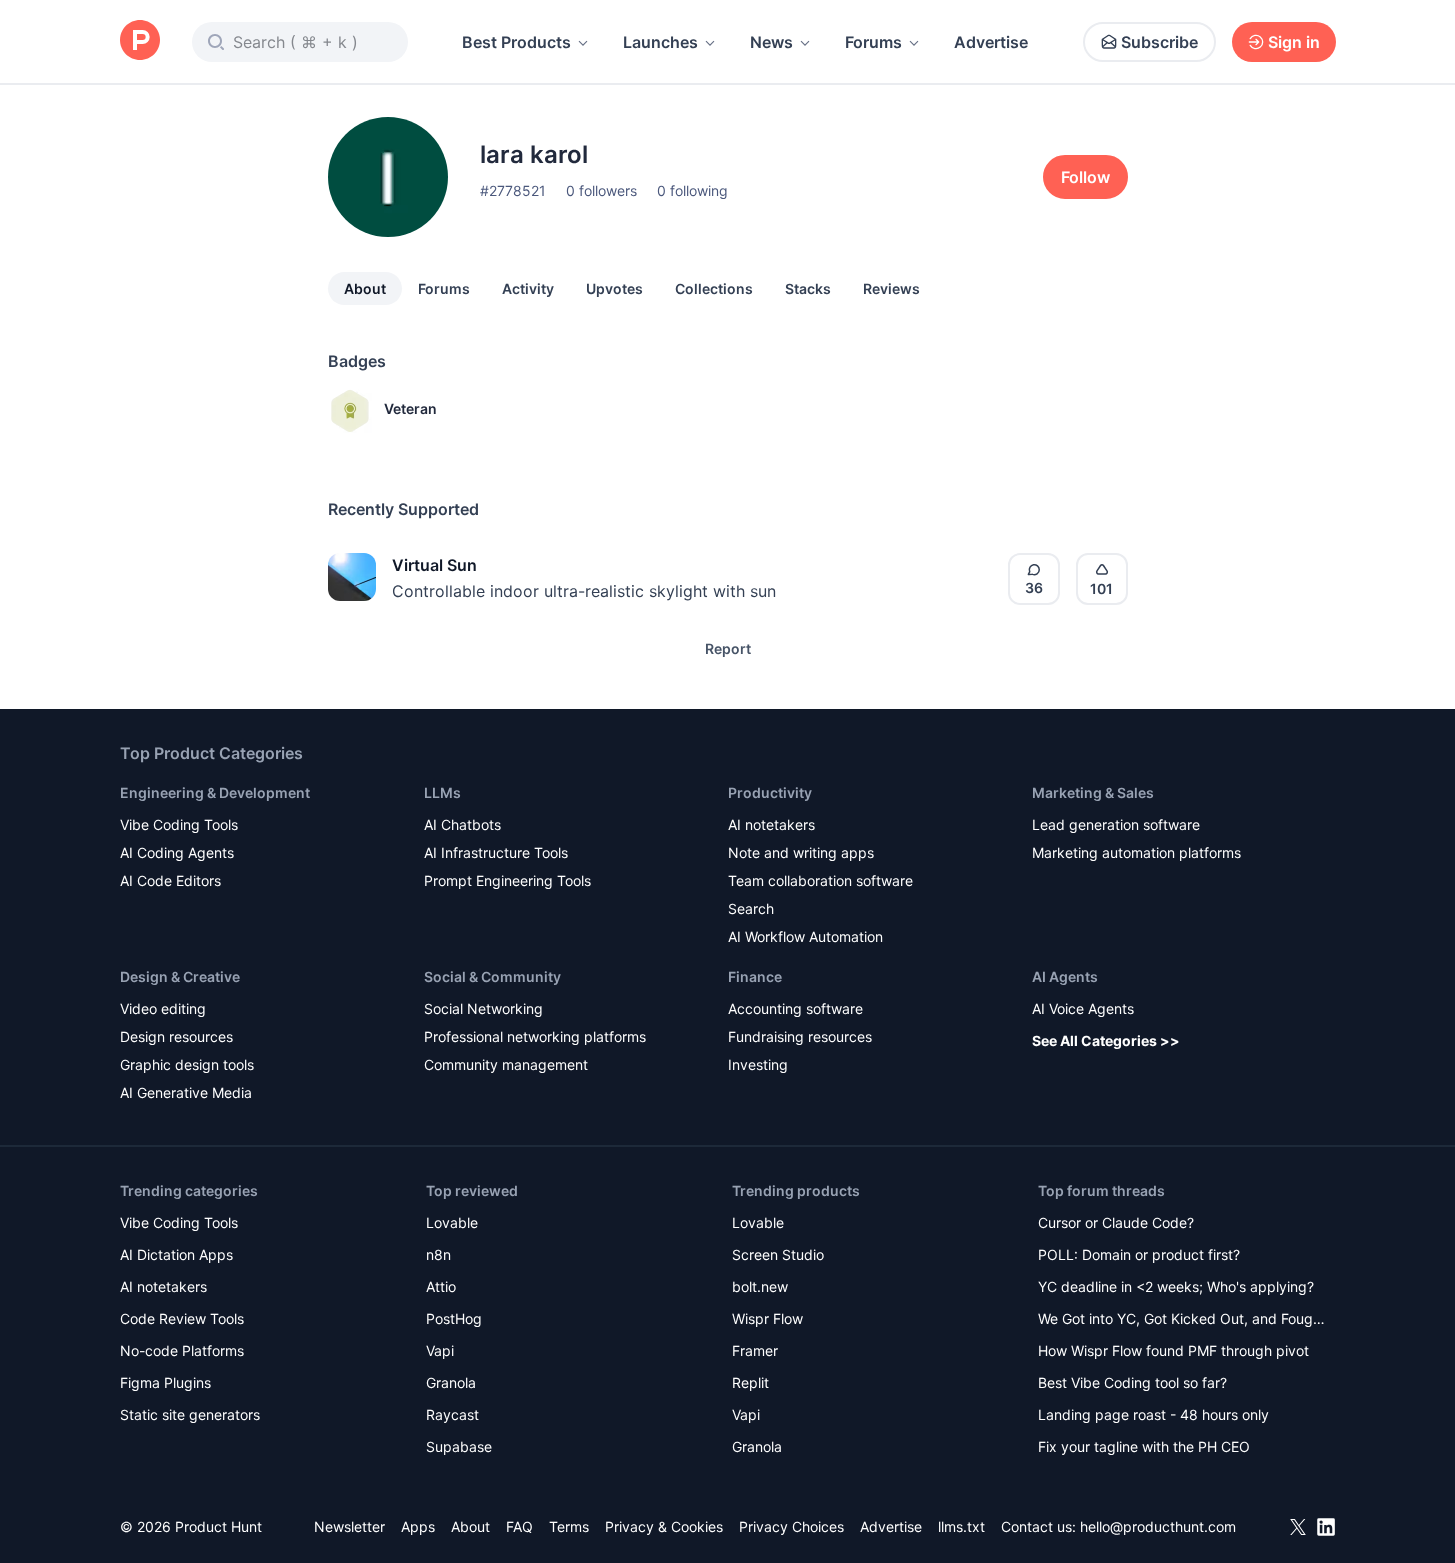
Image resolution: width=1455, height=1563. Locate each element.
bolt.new (760, 1286)
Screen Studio (778, 1254)
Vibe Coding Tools (179, 824)
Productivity (770, 792)
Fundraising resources (800, 1036)
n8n (438, 1254)
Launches (660, 42)
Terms (569, 1526)
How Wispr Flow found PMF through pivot (1173, 1350)
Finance (755, 976)
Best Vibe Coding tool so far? (1132, 1382)
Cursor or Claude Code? (1116, 1222)
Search (751, 908)
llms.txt (961, 1526)
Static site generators (190, 1414)
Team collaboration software (820, 880)
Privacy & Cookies (664, 1526)
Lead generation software (1116, 824)
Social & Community (492, 976)
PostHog (454, 1318)
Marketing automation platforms (1136, 852)
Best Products (516, 42)
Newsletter (349, 1526)
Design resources (176, 1036)
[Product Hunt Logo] (140, 41)
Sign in (1294, 42)
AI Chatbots (462, 824)
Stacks (808, 288)
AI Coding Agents (177, 852)
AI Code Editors (170, 880)
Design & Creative (180, 976)
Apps (418, 1526)
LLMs (442, 792)
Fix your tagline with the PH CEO (1144, 1446)
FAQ (519, 1526)
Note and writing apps (801, 852)
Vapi (440, 1350)
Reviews (891, 288)
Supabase (459, 1446)
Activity (528, 288)
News (771, 42)
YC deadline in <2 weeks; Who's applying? (1176, 1286)
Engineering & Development (215, 792)
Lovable (452, 1222)
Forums (873, 42)
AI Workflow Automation (805, 936)
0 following (692, 190)
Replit (750, 1382)
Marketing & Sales (1093, 792)
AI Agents (1065, 976)
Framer (755, 1350)
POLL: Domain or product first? (1139, 1254)
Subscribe (1159, 42)
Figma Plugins (165, 1382)
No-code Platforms (182, 1350)
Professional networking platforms (535, 1036)
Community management (506, 1064)
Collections (714, 288)
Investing (758, 1064)
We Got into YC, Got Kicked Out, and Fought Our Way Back (1182, 1320)
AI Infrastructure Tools (496, 852)
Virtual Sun (434, 565)
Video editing (163, 1008)
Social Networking (483, 1008)
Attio (441, 1286)
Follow (1085, 177)
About (365, 288)
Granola (451, 1382)
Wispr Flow (767, 1318)
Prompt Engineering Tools (507, 880)
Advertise (991, 42)
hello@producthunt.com (1158, 1526)
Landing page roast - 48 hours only (1153, 1414)
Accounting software (795, 1008)
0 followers (601, 190)
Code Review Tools (182, 1318)
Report (728, 648)
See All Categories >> (1106, 1040)
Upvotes (614, 288)
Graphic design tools (187, 1064)
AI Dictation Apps (176, 1254)
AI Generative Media (186, 1092)
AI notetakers (771, 824)
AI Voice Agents (1083, 1008)
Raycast (452, 1414)
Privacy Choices (791, 1526)
